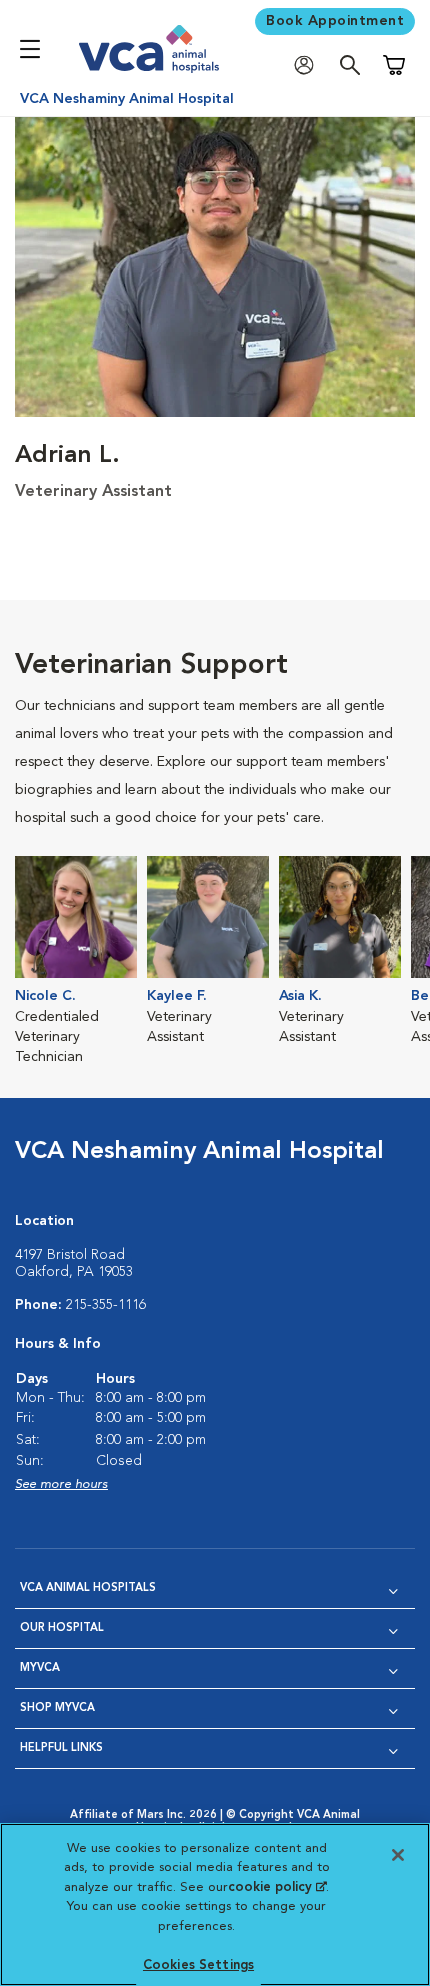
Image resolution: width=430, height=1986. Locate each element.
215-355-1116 (106, 1305)
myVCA (40, 1668)
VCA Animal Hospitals (88, 1588)
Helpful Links (61, 1748)
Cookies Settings (198, 1965)
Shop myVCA (57, 1708)
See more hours (61, 1484)
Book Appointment (335, 21)
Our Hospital (62, 1628)
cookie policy (277, 1887)
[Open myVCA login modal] (309, 65)
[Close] (398, 1855)
